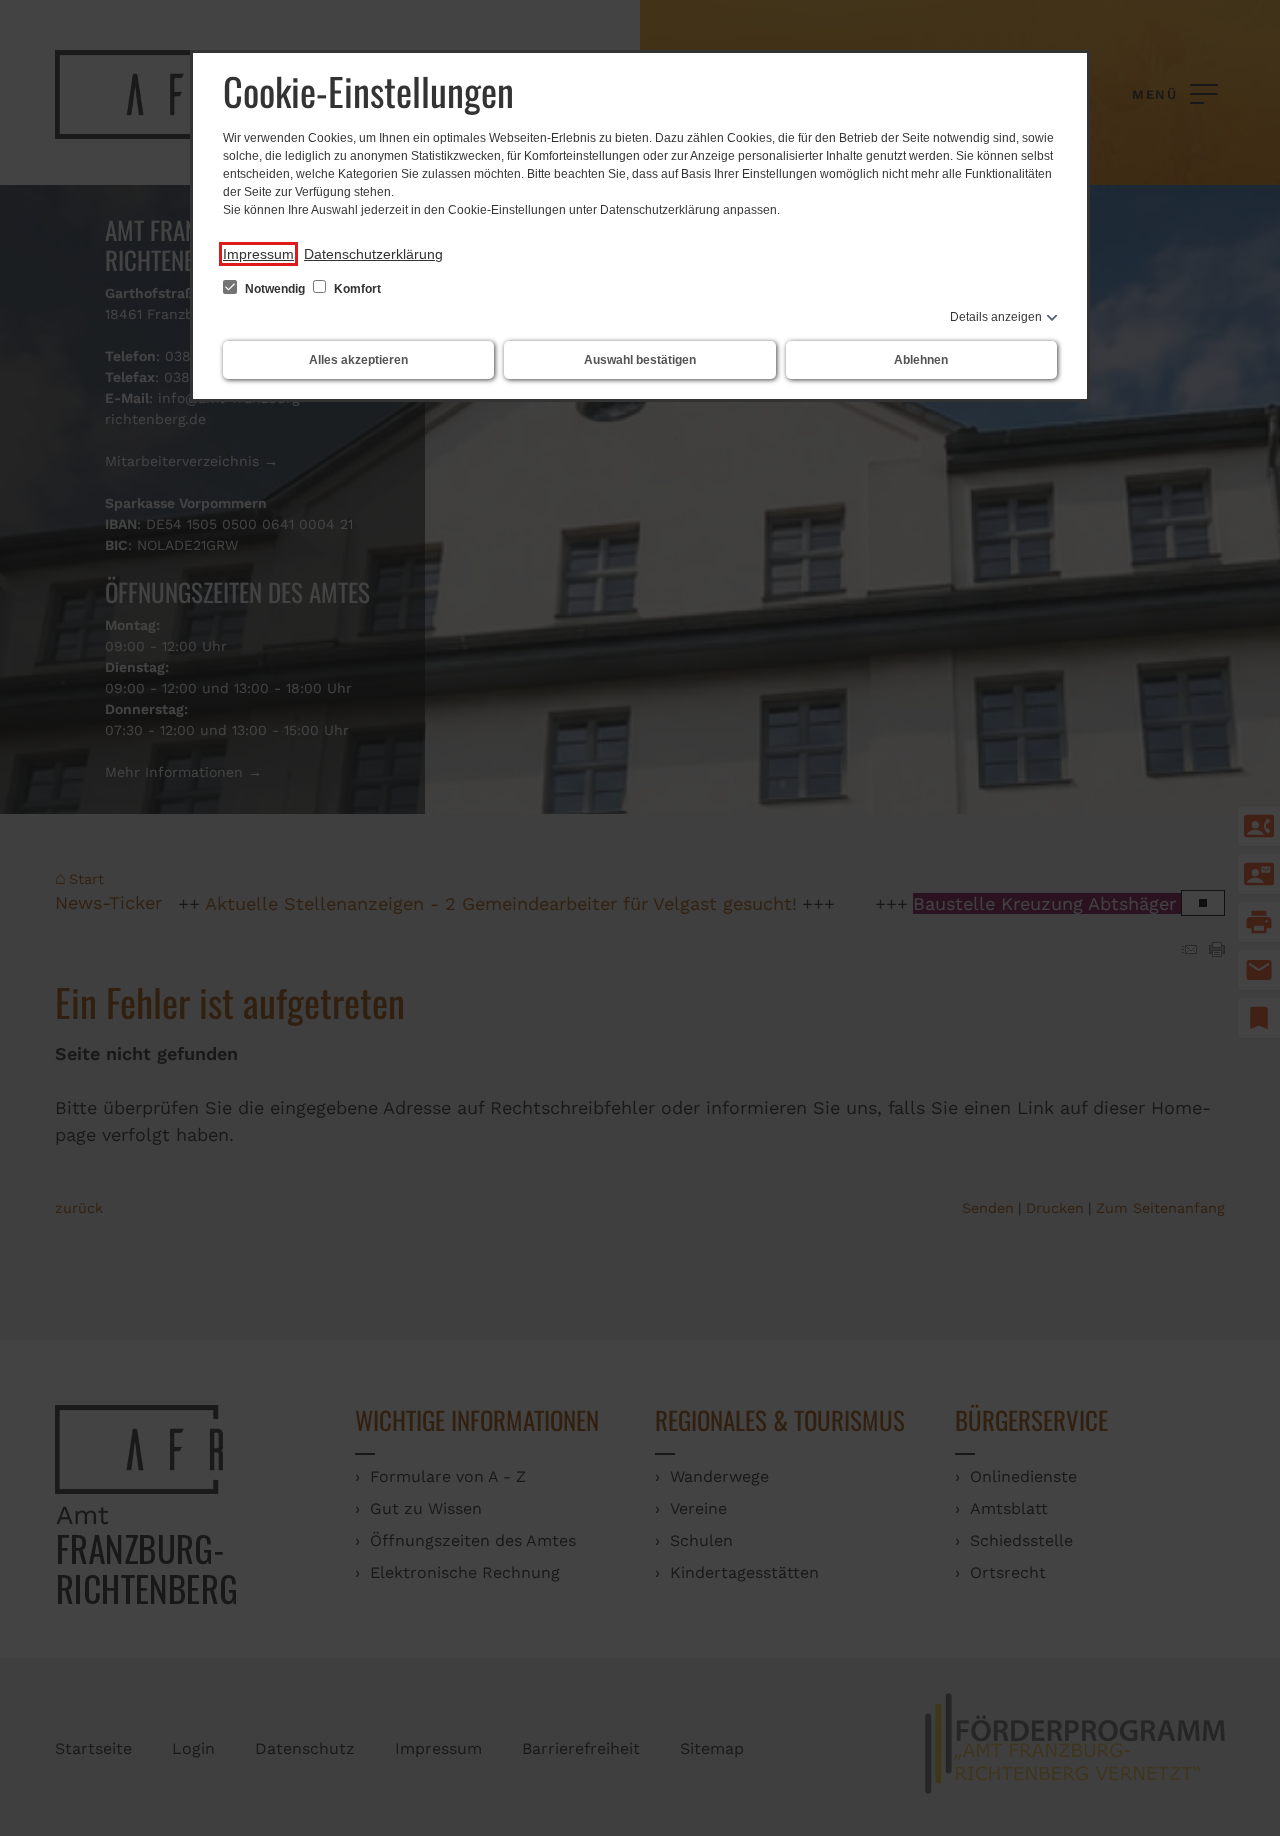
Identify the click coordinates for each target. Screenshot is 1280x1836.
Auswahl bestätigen (640, 360)
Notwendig (275, 289)
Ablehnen (921, 360)
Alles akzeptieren (358, 360)
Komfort (356, 289)
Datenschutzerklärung (373, 254)
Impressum (258, 254)
